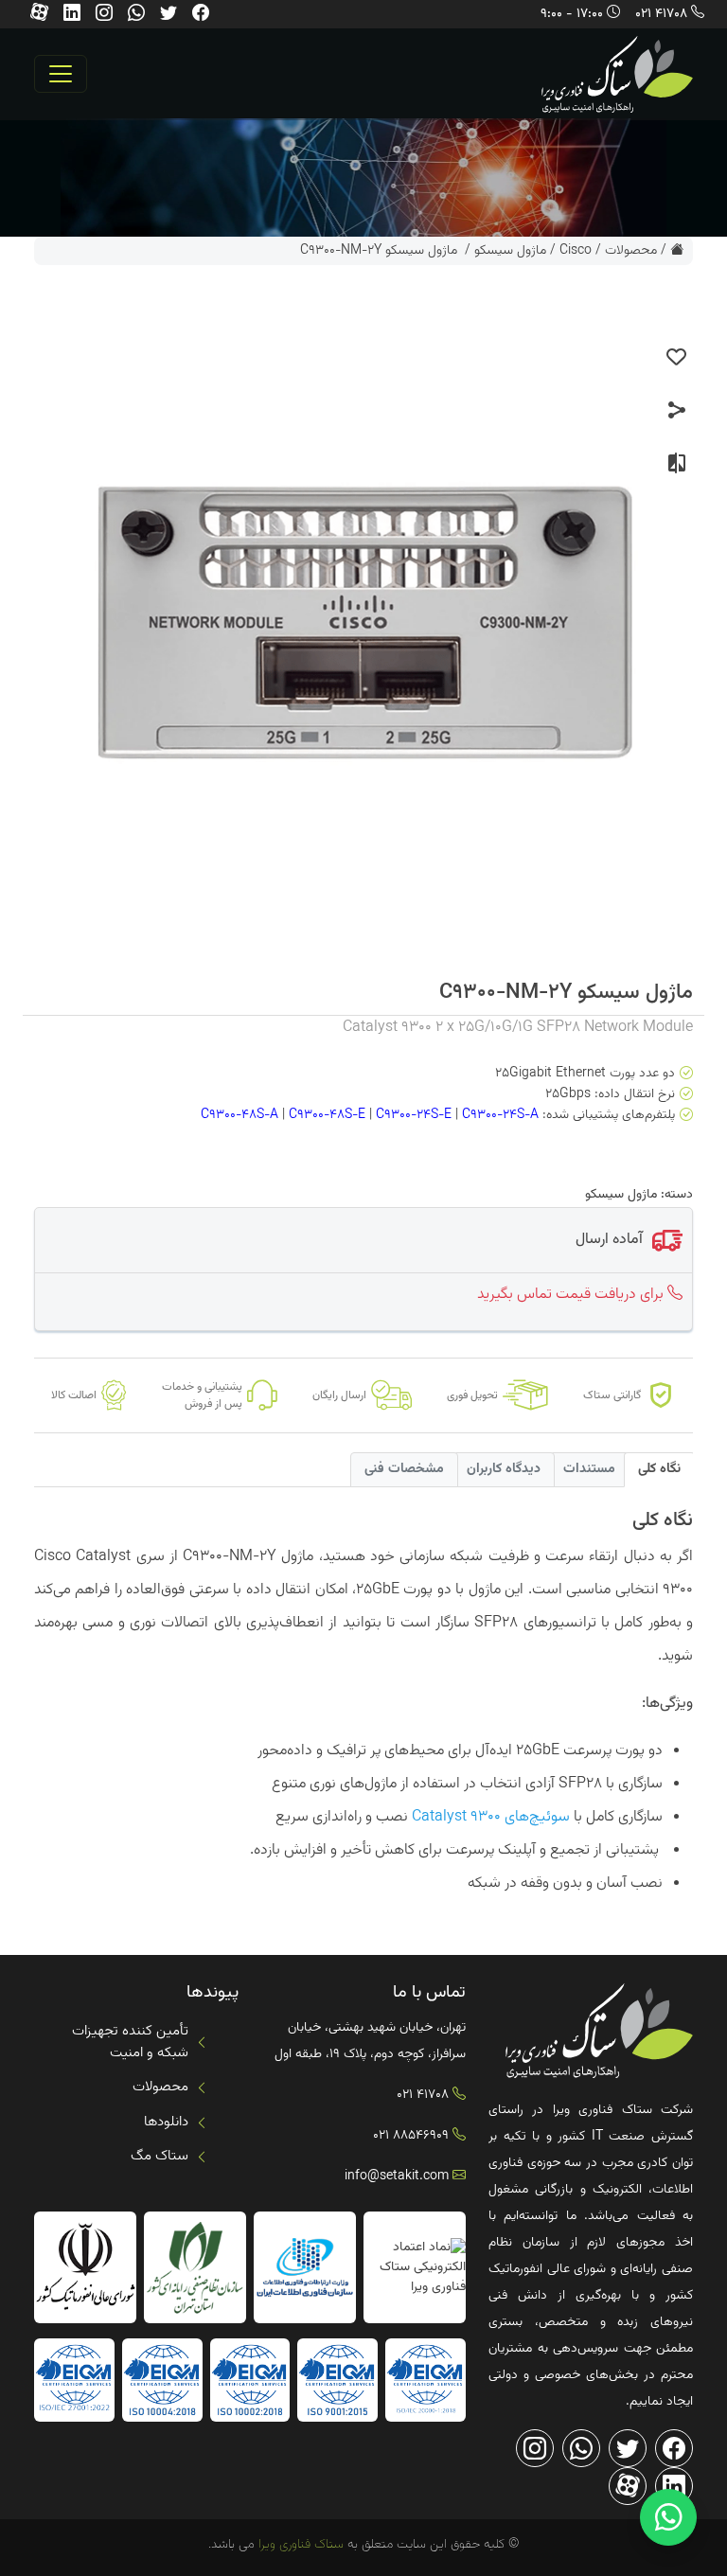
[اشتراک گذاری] (677, 411)
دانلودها (166, 2122)
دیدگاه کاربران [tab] (504, 1469)
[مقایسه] (677, 464)
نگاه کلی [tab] (659, 1469)
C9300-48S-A (239, 1116)
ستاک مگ (160, 2156)
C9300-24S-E (414, 1116)
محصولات (631, 251)
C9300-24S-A (500, 1116)
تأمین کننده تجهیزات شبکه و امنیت (130, 2042)
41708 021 (661, 14)
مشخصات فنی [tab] (404, 1469)
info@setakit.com (397, 2176)
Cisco (576, 251)
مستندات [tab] (589, 1469)
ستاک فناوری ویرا (299, 2545)
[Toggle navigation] (61, 74)
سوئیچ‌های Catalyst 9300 (491, 1817)
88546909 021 (411, 2136)
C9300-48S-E (327, 1116)
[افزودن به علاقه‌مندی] (677, 358)
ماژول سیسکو (510, 251)
